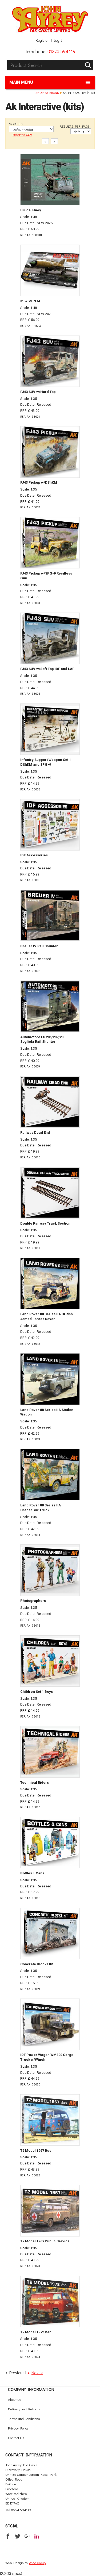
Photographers (33, 1601)
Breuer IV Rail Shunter (39, 946)
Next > (37, 2372)
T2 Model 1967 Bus (36, 2150)
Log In (59, 40)
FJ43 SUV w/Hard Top (38, 392)
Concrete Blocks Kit (37, 1964)
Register (42, 40)
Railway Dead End (35, 1132)
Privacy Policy (18, 2428)
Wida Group (37, 2563)
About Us (15, 2399)
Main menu (21, 82)
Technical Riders (35, 1783)
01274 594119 (61, 51)
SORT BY (16, 124)
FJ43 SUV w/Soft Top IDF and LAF (47, 669)
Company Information (31, 2389)
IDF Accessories (34, 855)
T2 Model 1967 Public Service (45, 2241)
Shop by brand (47, 93)
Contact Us (16, 2438)
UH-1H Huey (31, 210)
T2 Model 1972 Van (36, 2332)
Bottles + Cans (32, 1873)
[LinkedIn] (37, 2536)
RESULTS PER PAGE (75, 126)
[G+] (27, 2536)
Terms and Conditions (24, 2418)
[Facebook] (8, 2536)
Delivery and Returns (24, 2409)
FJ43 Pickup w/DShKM (39, 482)
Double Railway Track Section (45, 1223)
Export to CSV (22, 134)
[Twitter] (18, 2536)
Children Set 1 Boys (37, 1692)
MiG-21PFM (30, 301)
